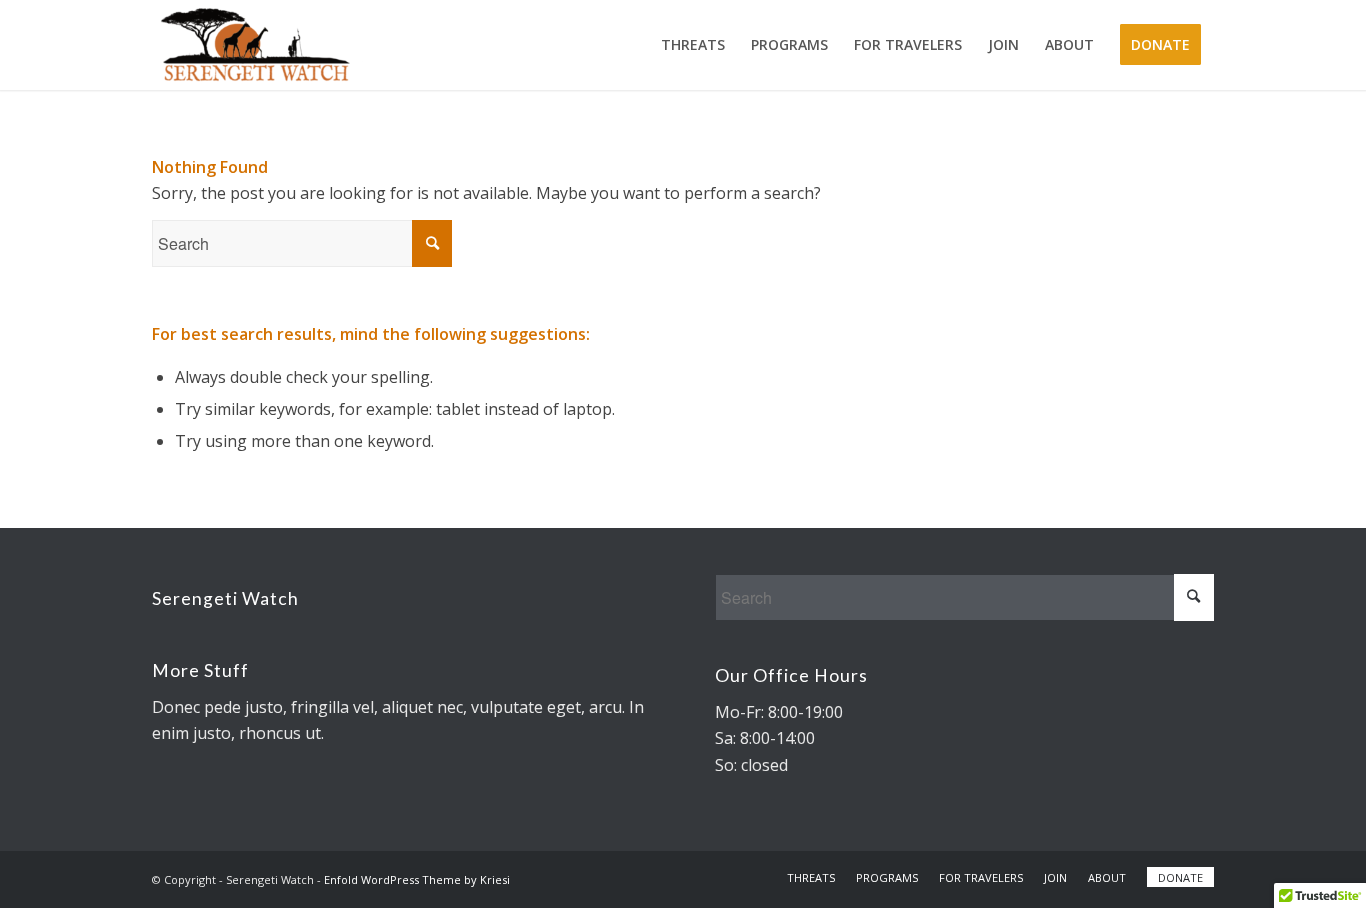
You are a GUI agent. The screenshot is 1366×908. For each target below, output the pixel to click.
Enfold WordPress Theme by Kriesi (417, 879)
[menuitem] (693, 45)
